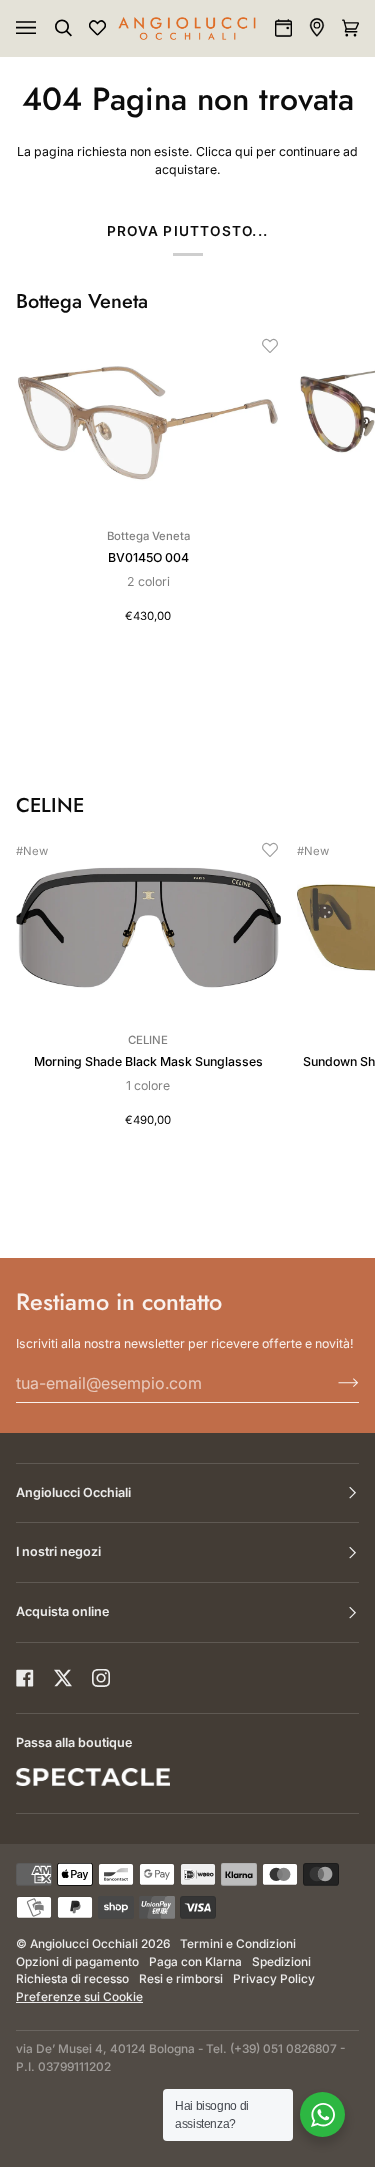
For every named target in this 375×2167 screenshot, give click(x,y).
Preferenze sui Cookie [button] (79, 1997)
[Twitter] (63, 1678)
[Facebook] (25, 1678)
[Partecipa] (332, 1383)
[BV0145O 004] (148, 423)
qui (244, 151)
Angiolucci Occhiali (84, 1944)
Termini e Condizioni (238, 1944)
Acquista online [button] (62, 1611)
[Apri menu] (46, 28)
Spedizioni (281, 1962)
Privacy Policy (274, 1979)
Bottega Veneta (82, 302)
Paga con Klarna (195, 1962)
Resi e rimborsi (181, 1979)
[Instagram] (101, 1678)
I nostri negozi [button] (58, 1551)
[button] (270, 346)
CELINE (50, 806)
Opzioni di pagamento (77, 1962)
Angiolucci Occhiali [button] (73, 1492)
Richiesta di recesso (72, 1979)
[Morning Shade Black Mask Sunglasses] (148, 927)
